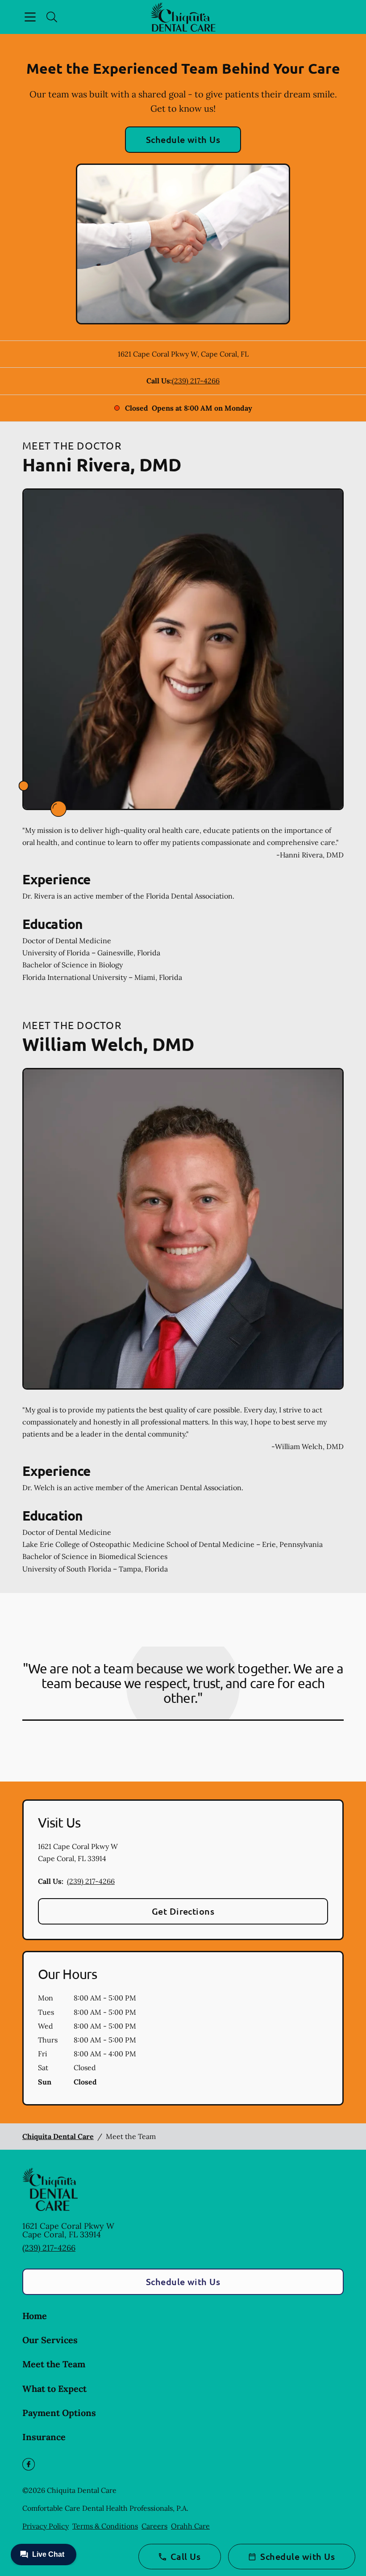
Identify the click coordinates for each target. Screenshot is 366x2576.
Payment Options (59, 2413)
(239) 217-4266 (196, 381)
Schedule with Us (183, 139)
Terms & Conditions (105, 2526)
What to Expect (54, 2389)
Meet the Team (54, 2364)
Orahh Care (190, 2526)
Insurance (44, 2437)
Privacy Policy (46, 2526)
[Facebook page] (29, 2464)
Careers (154, 2526)
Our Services (50, 2340)
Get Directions (183, 1911)
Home (35, 2316)
